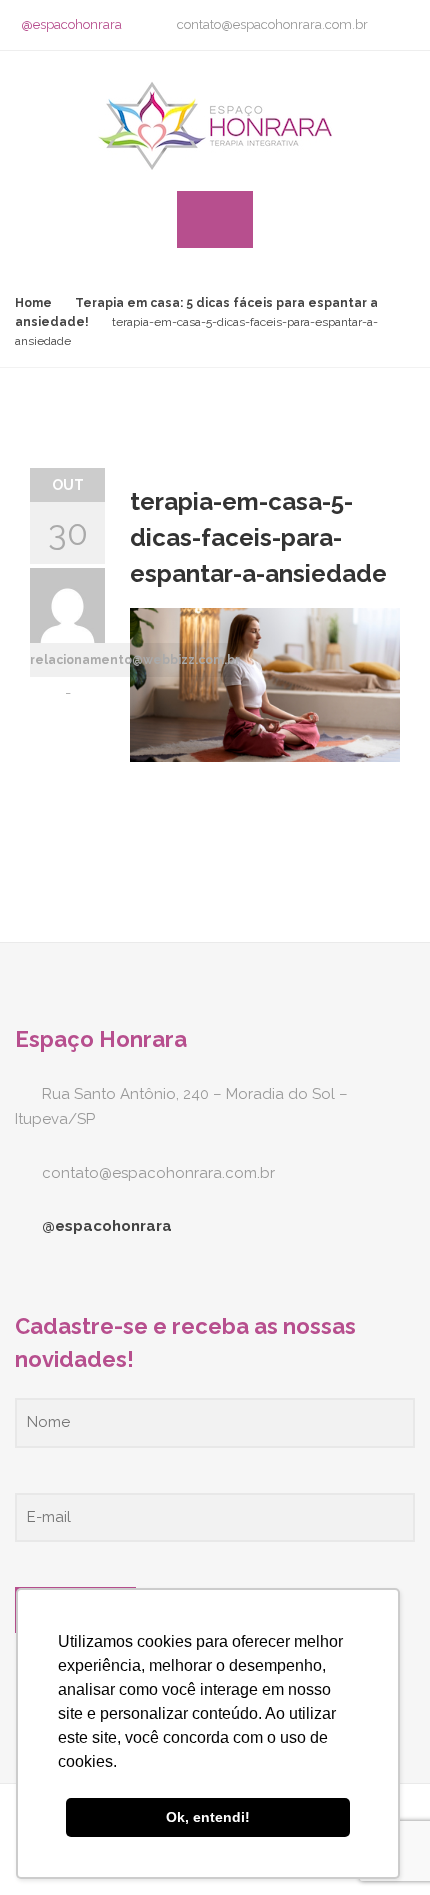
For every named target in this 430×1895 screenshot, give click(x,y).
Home (33, 303)
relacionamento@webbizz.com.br (135, 660)
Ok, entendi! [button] (208, 1817)
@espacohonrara (71, 24)
